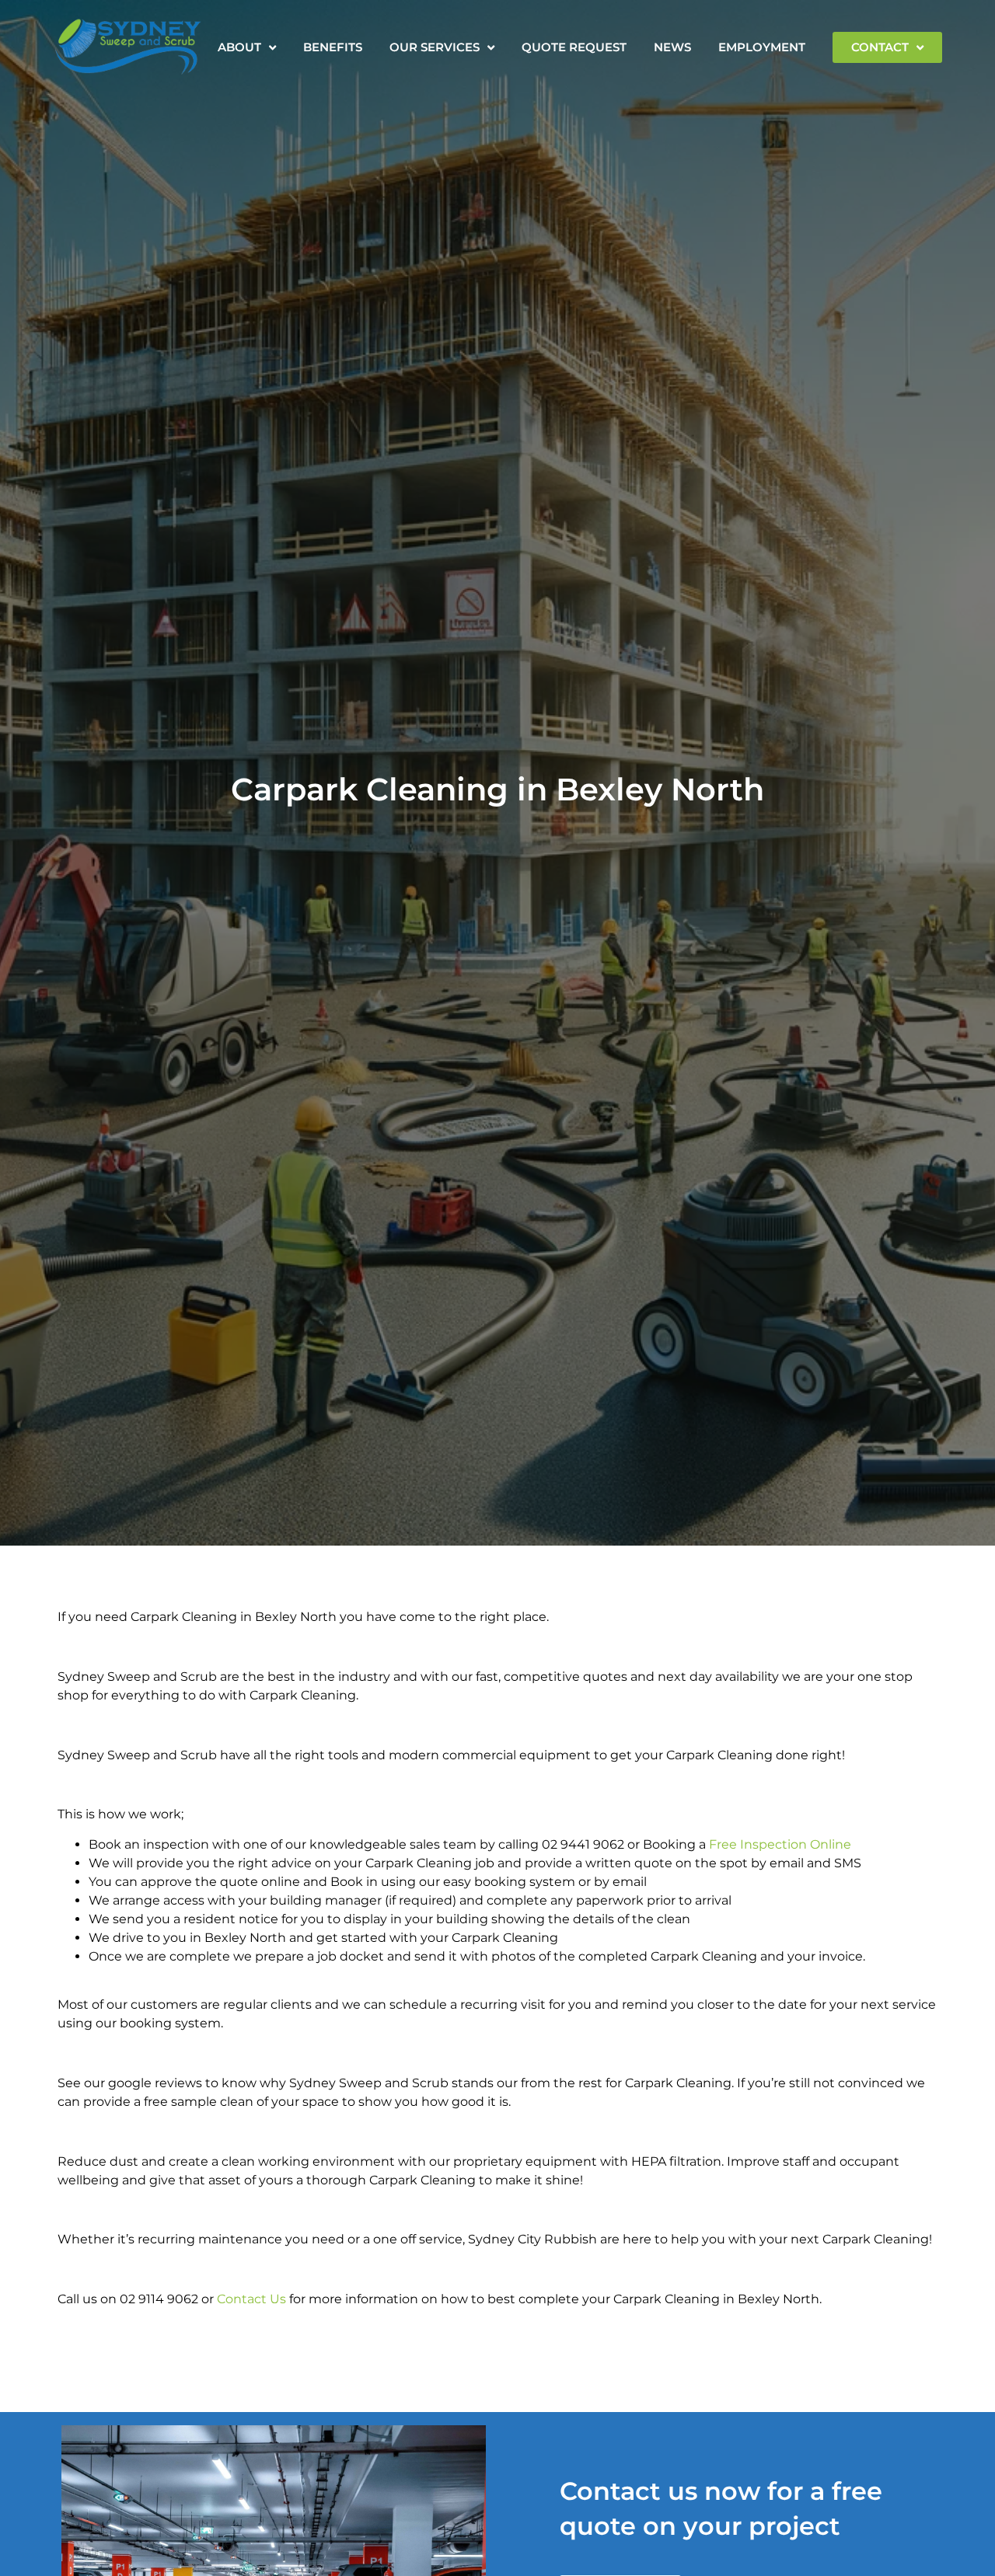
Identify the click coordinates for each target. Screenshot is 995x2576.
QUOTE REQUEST (574, 47)
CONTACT (880, 47)
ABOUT (239, 47)
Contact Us (251, 2299)
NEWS (672, 47)
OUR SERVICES (435, 47)
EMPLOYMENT (762, 47)
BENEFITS (333, 47)
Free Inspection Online (780, 1844)
